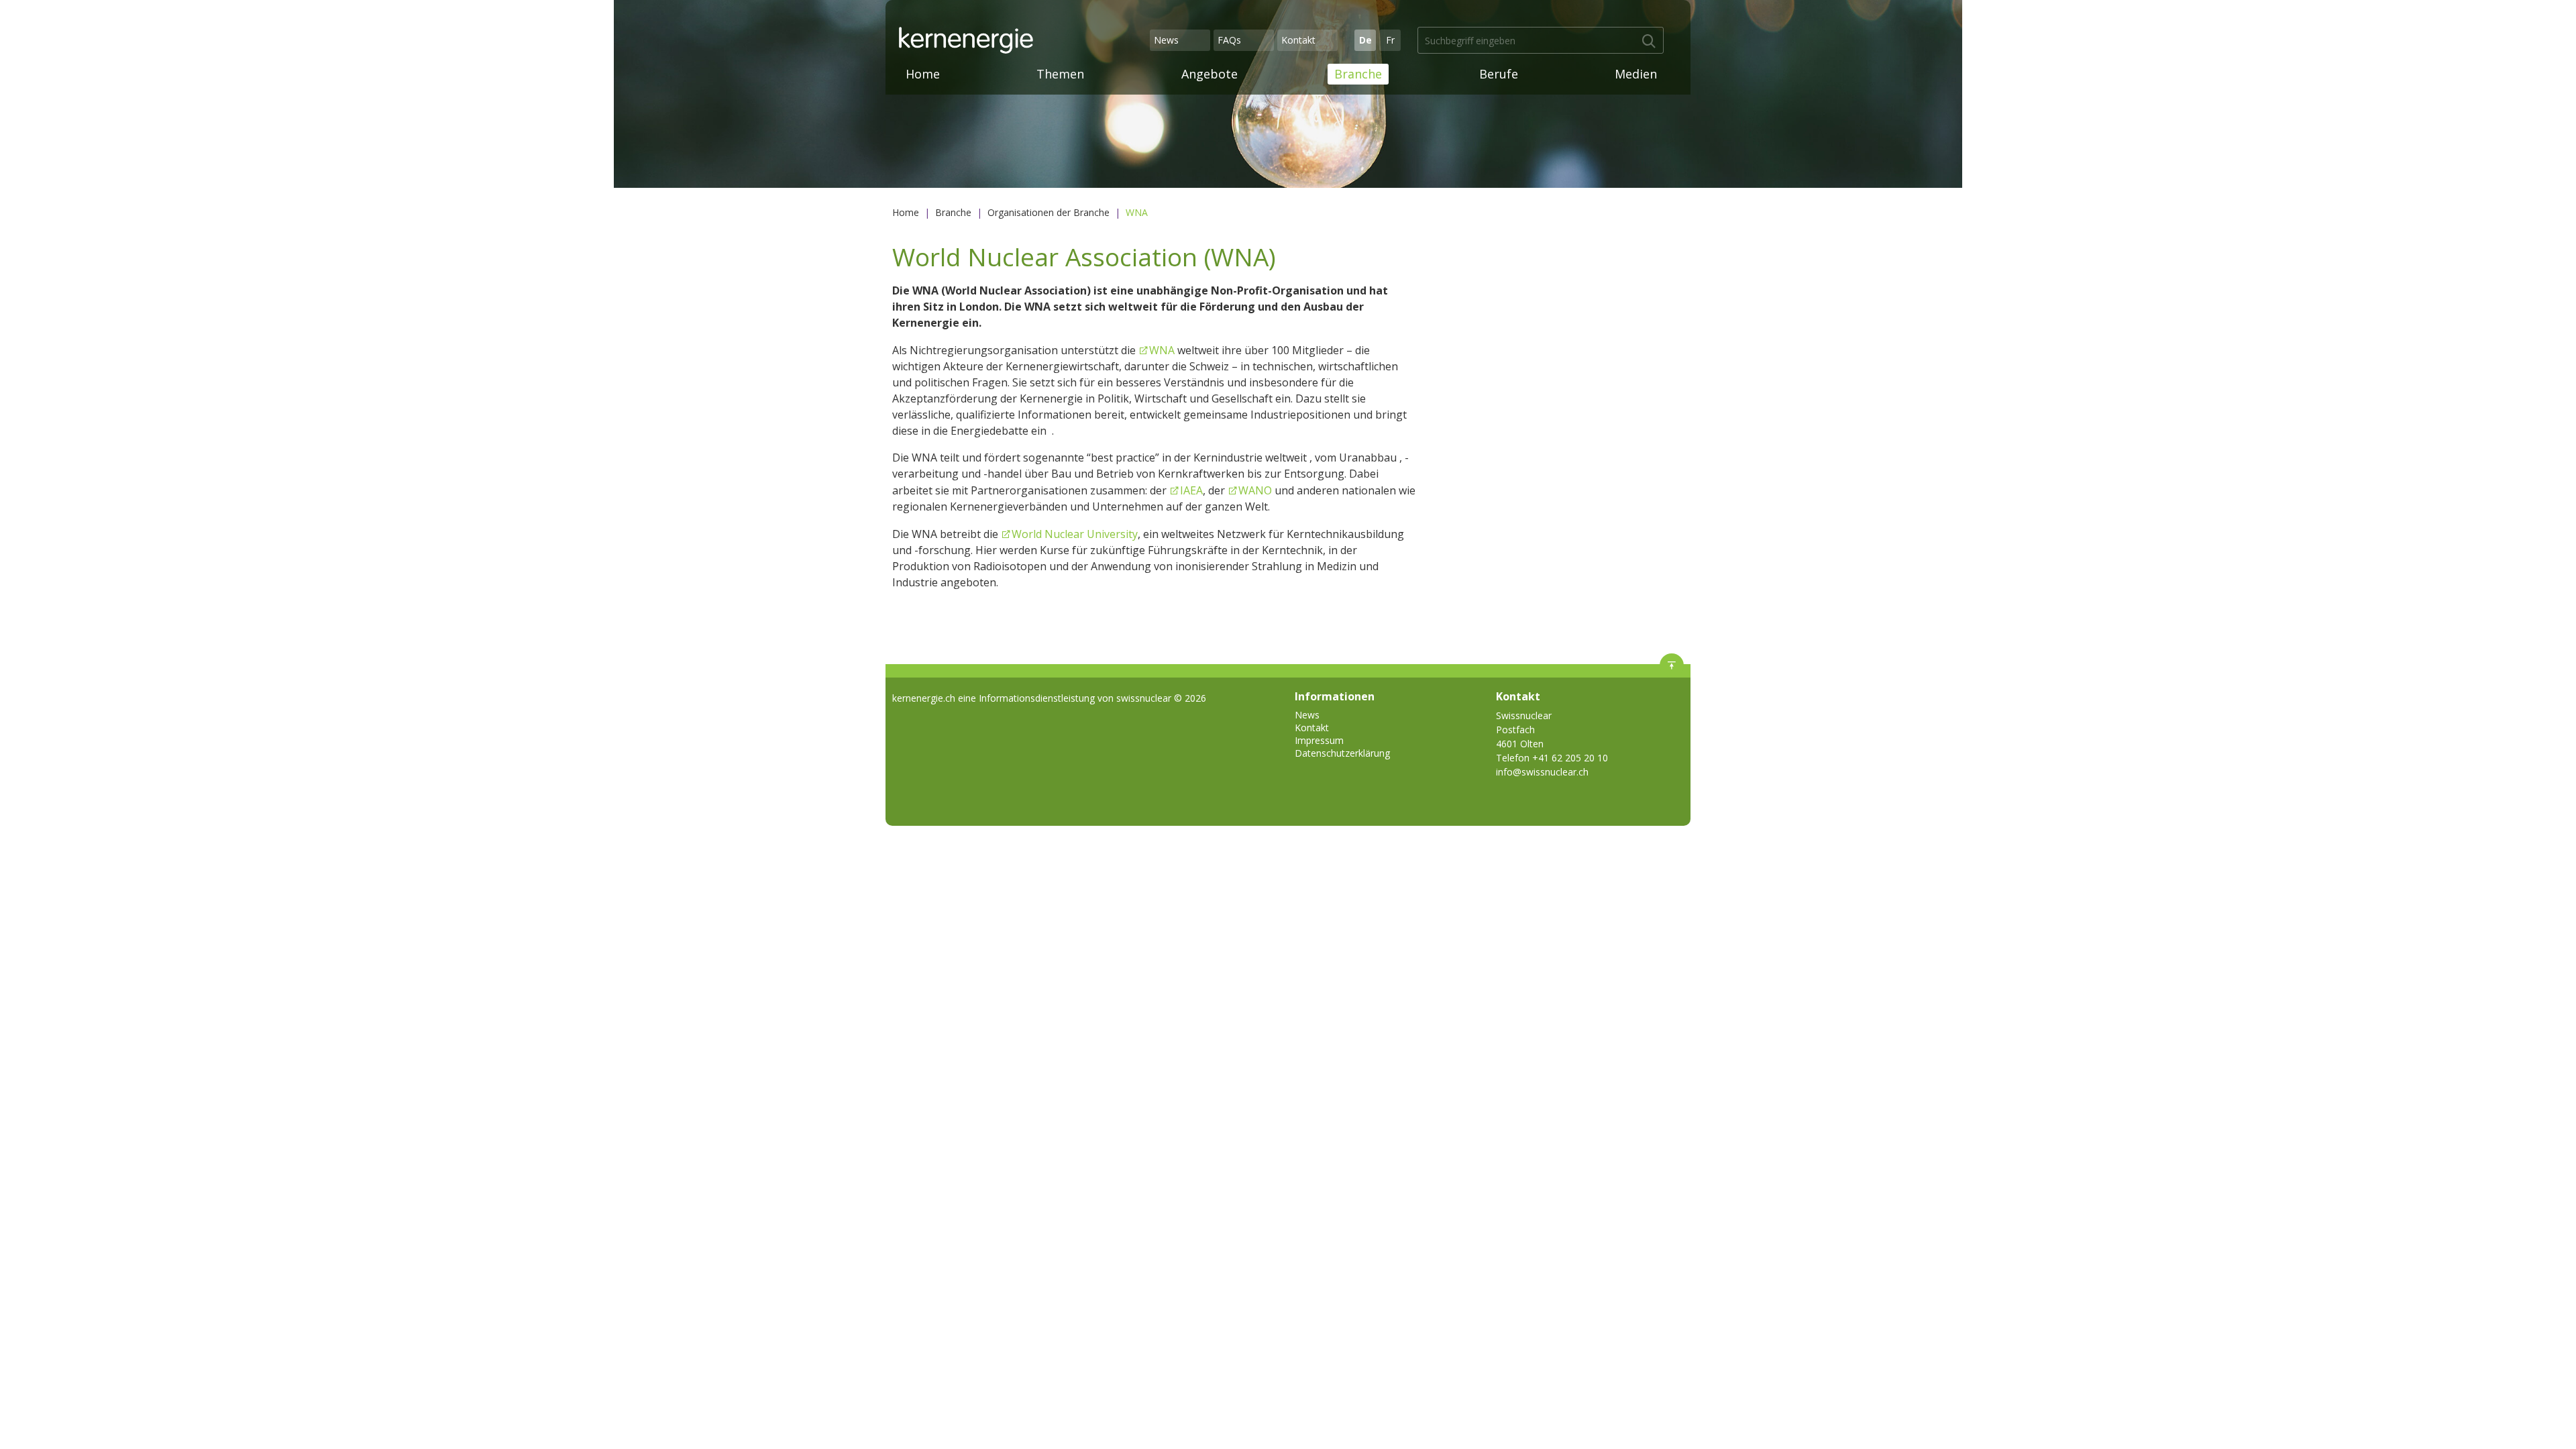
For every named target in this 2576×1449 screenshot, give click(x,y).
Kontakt (1298, 40)
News (1166, 40)
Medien (1636, 74)
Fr (1390, 40)
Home (923, 74)
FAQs (1229, 40)
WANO (1255, 490)
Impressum (1319, 740)
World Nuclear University (1075, 534)
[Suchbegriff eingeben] (1649, 42)
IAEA (1191, 490)
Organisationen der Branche (1049, 212)
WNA (1163, 350)
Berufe (1499, 74)
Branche (1358, 74)
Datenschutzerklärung (1342, 753)
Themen (1060, 74)
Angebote (1210, 74)
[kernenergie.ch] (1022, 40)
